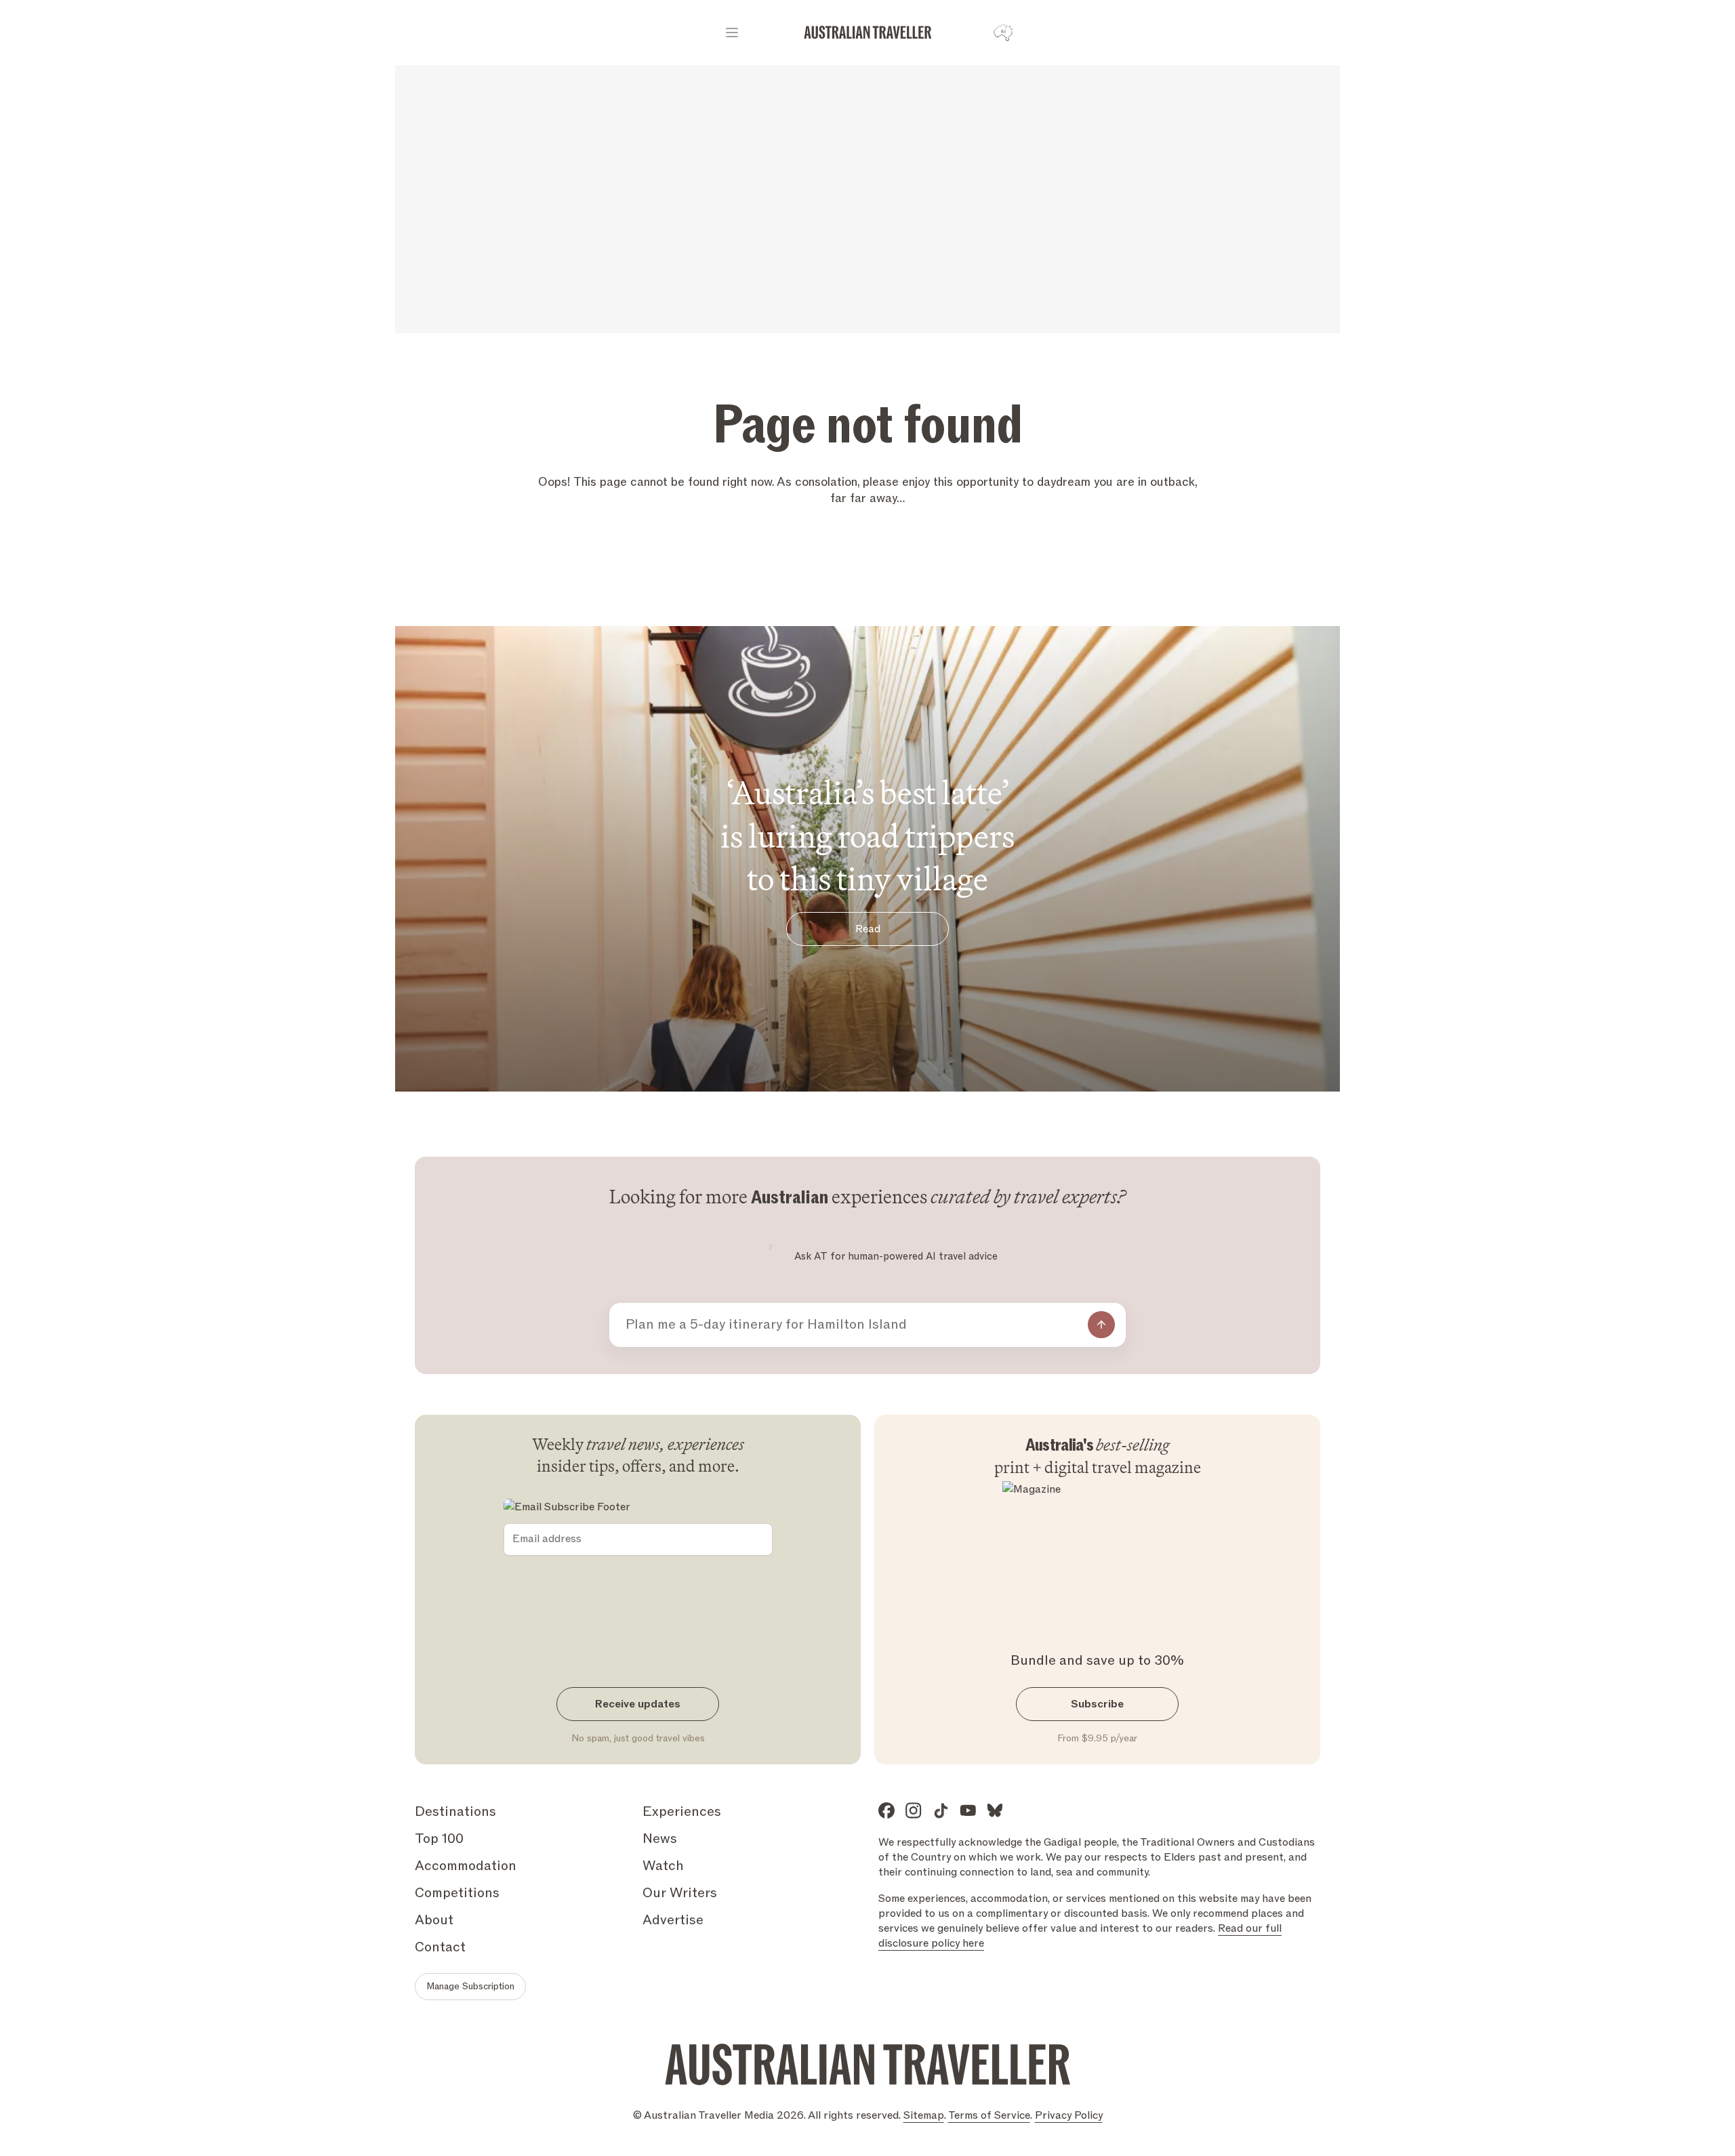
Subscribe (1097, 1704)
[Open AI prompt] (1003, 33)
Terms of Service (989, 2115)
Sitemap (924, 2115)
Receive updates (638, 1704)
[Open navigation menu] (732, 33)
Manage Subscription (470, 1986)
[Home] (868, 33)
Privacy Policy (1069, 2115)
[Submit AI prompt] (1101, 1325)
